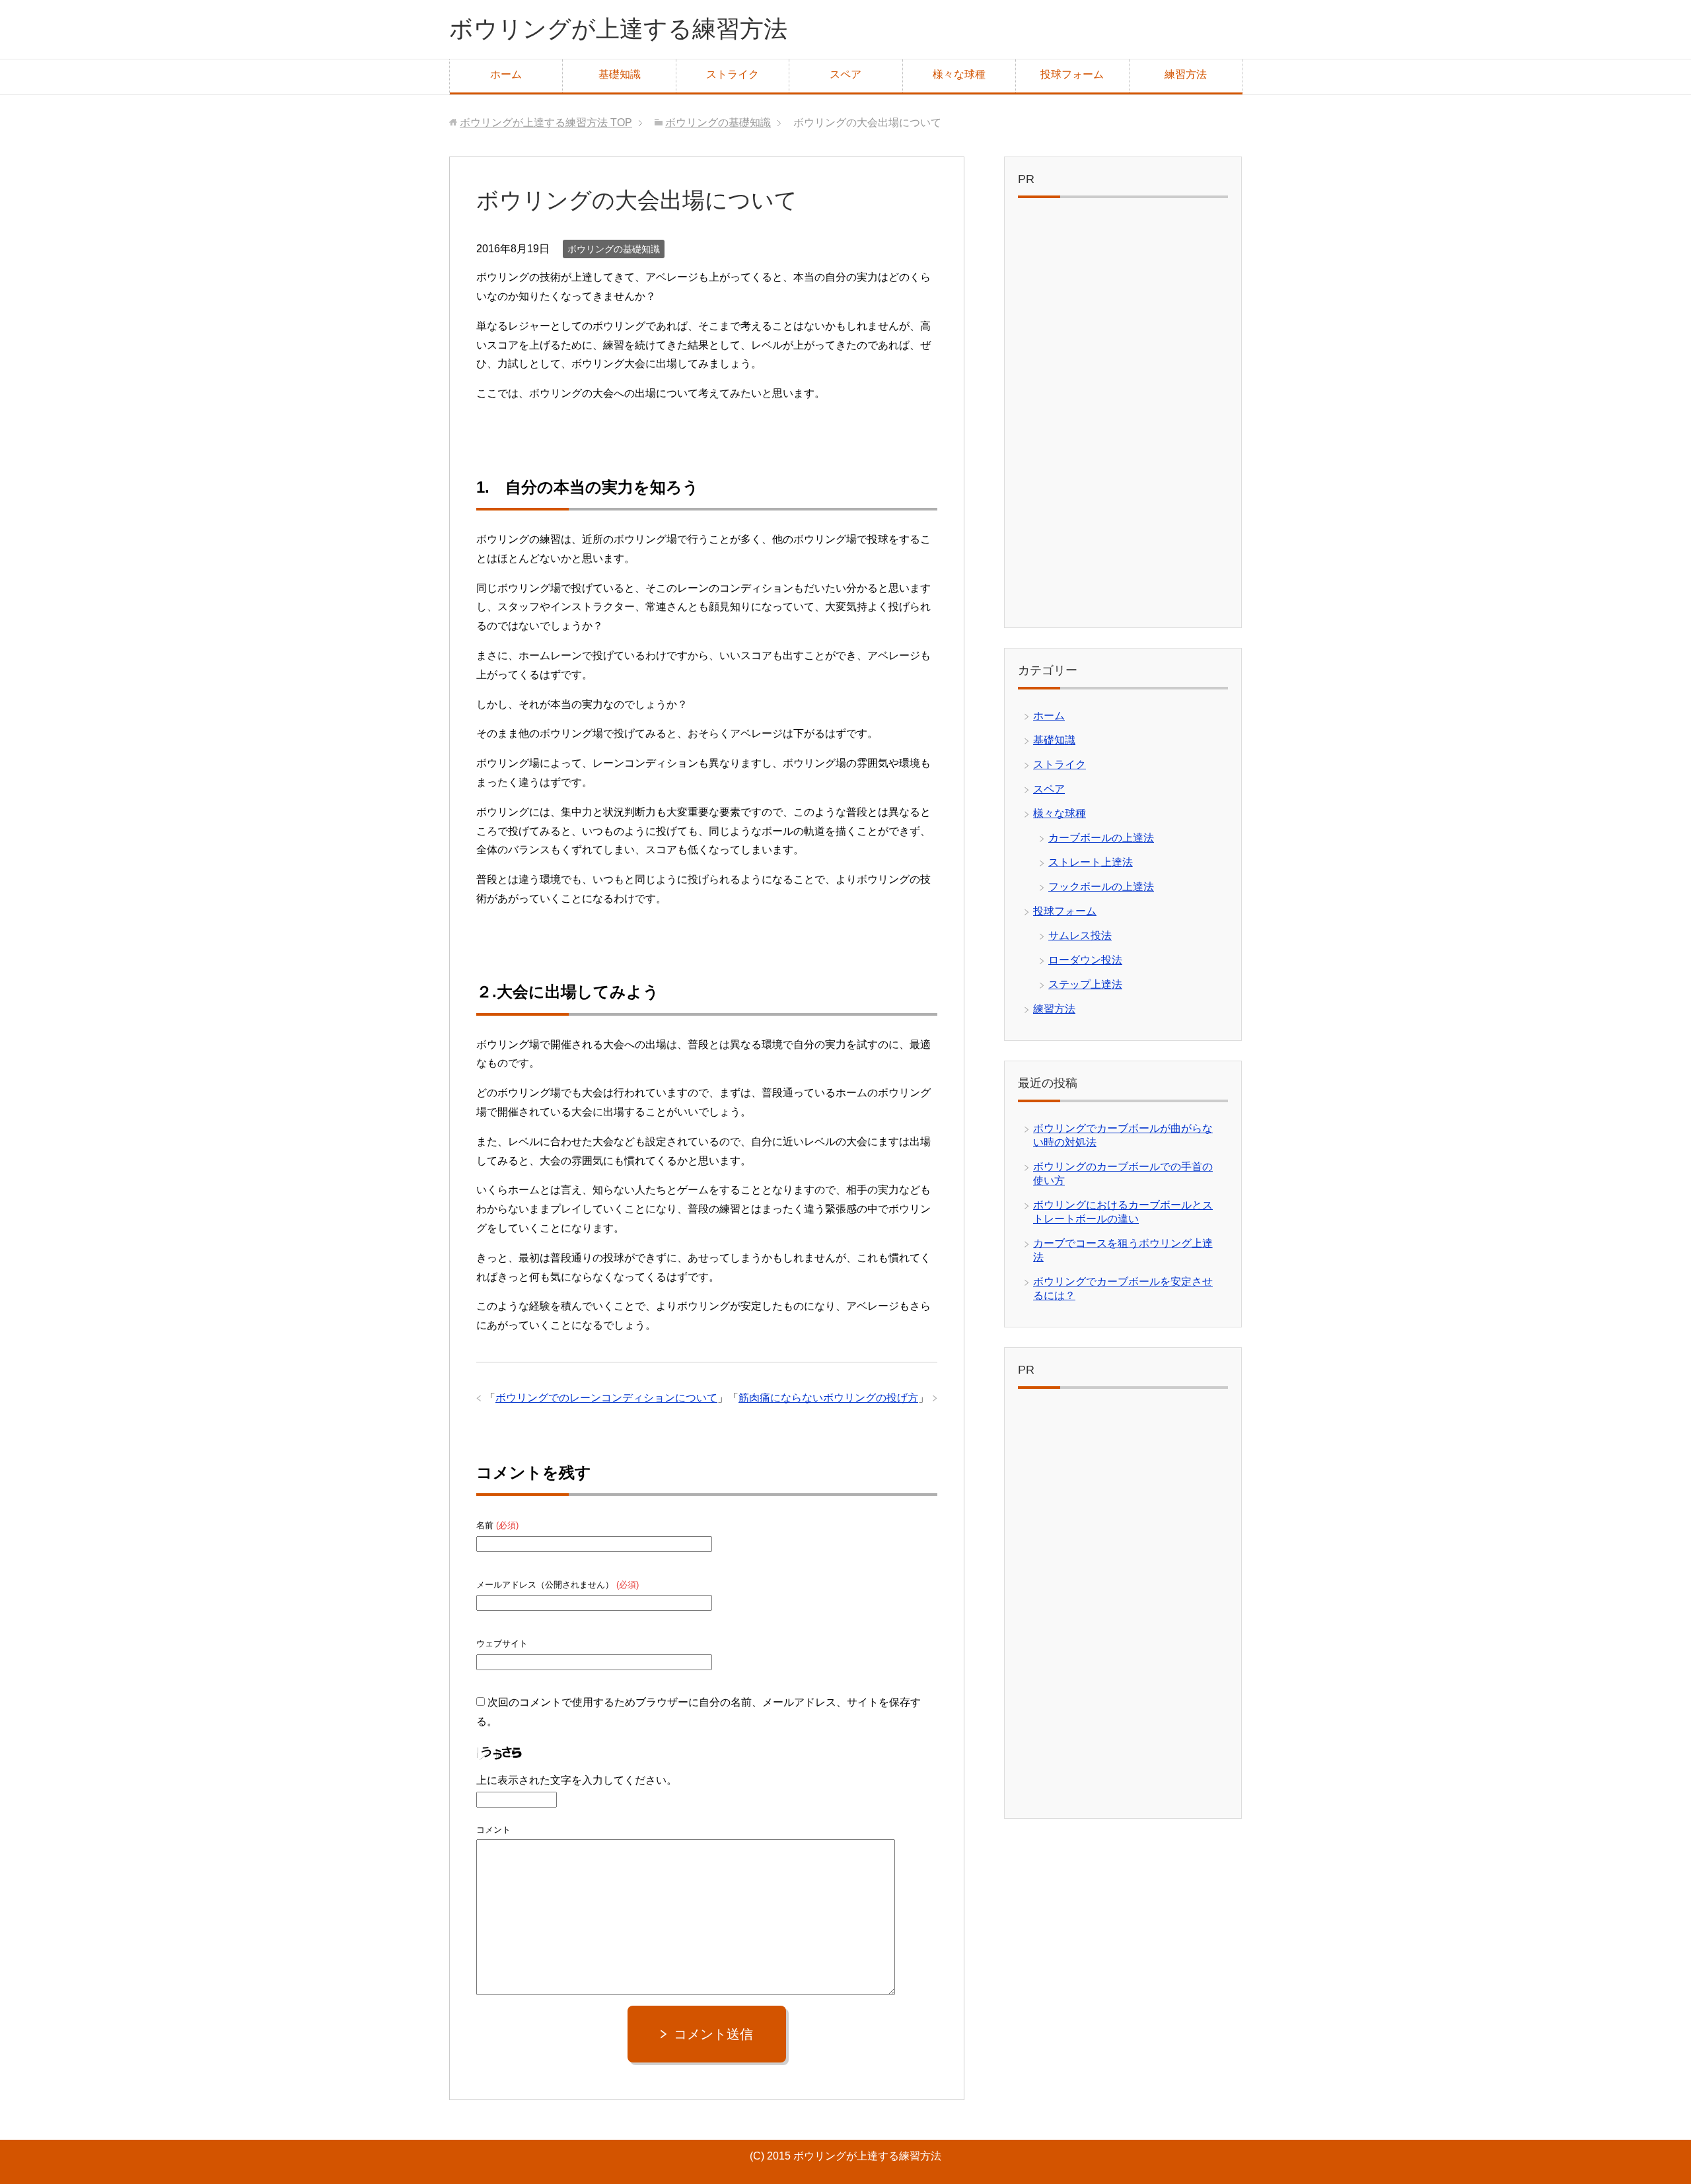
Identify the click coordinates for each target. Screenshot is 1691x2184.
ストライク (733, 74)
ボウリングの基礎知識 (614, 249)
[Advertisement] (1123, 416)
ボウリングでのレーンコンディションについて (606, 1398)
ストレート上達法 (1091, 862)
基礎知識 (620, 74)
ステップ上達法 (1085, 984)
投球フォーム (1072, 74)
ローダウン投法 (1085, 960)
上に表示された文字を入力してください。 (577, 1780)
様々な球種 (959, 74)
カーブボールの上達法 (1101, 838)
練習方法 (1186, 74)
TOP (546, 123)
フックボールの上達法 (1101, 887)
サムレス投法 (1080, 935)
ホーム (506, 74)
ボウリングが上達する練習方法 (618, 29)
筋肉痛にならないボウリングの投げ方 (828, 1398)
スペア (845, 74)
